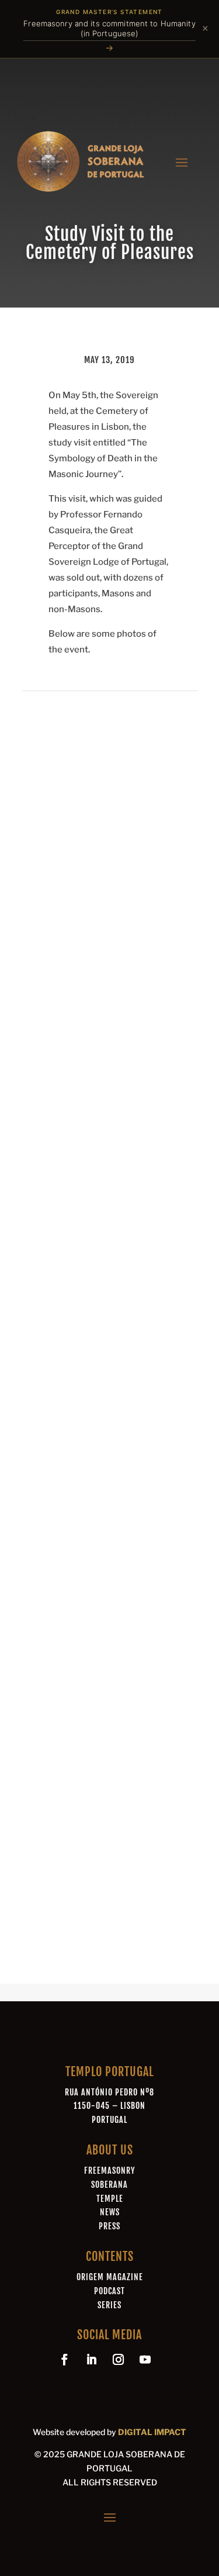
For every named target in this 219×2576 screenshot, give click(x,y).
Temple (110, 2199)
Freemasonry (109, 2171)
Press (109, 2226)
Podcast (109, 2291)
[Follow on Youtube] (145, 2360)
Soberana (109, 2185)
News (110, 2212)
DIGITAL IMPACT (152, 2432)
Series (109, 2305)
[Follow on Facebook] (65, 2360)
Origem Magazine (110, 2277)
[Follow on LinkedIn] (92, 2360)
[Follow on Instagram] (119, 2360)
